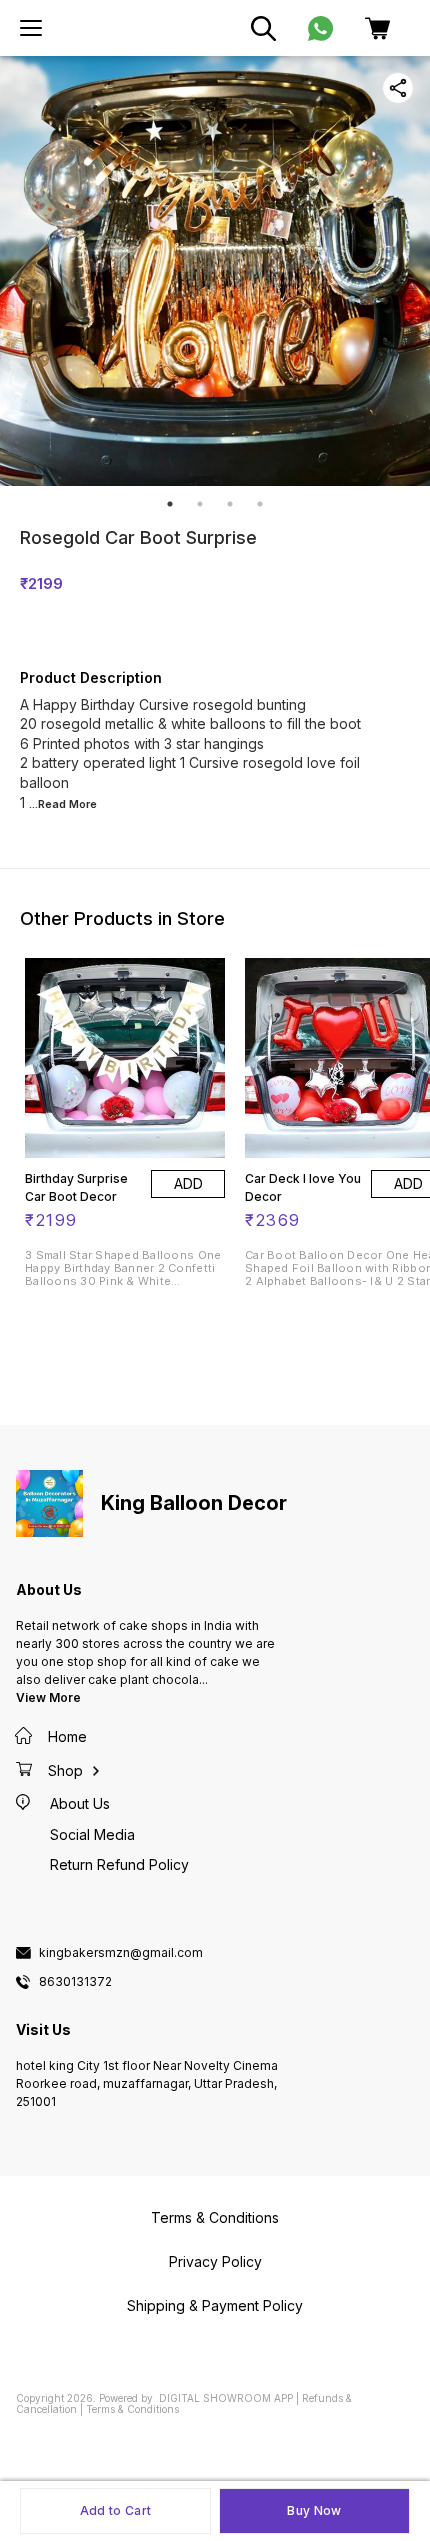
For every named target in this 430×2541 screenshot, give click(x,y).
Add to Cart (115, 2510)
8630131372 (75, 1982)
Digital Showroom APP (226, 2398)
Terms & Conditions (132, 2409)
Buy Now (314, 2510)
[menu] (31, 28)
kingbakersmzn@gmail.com (121, 1953)
